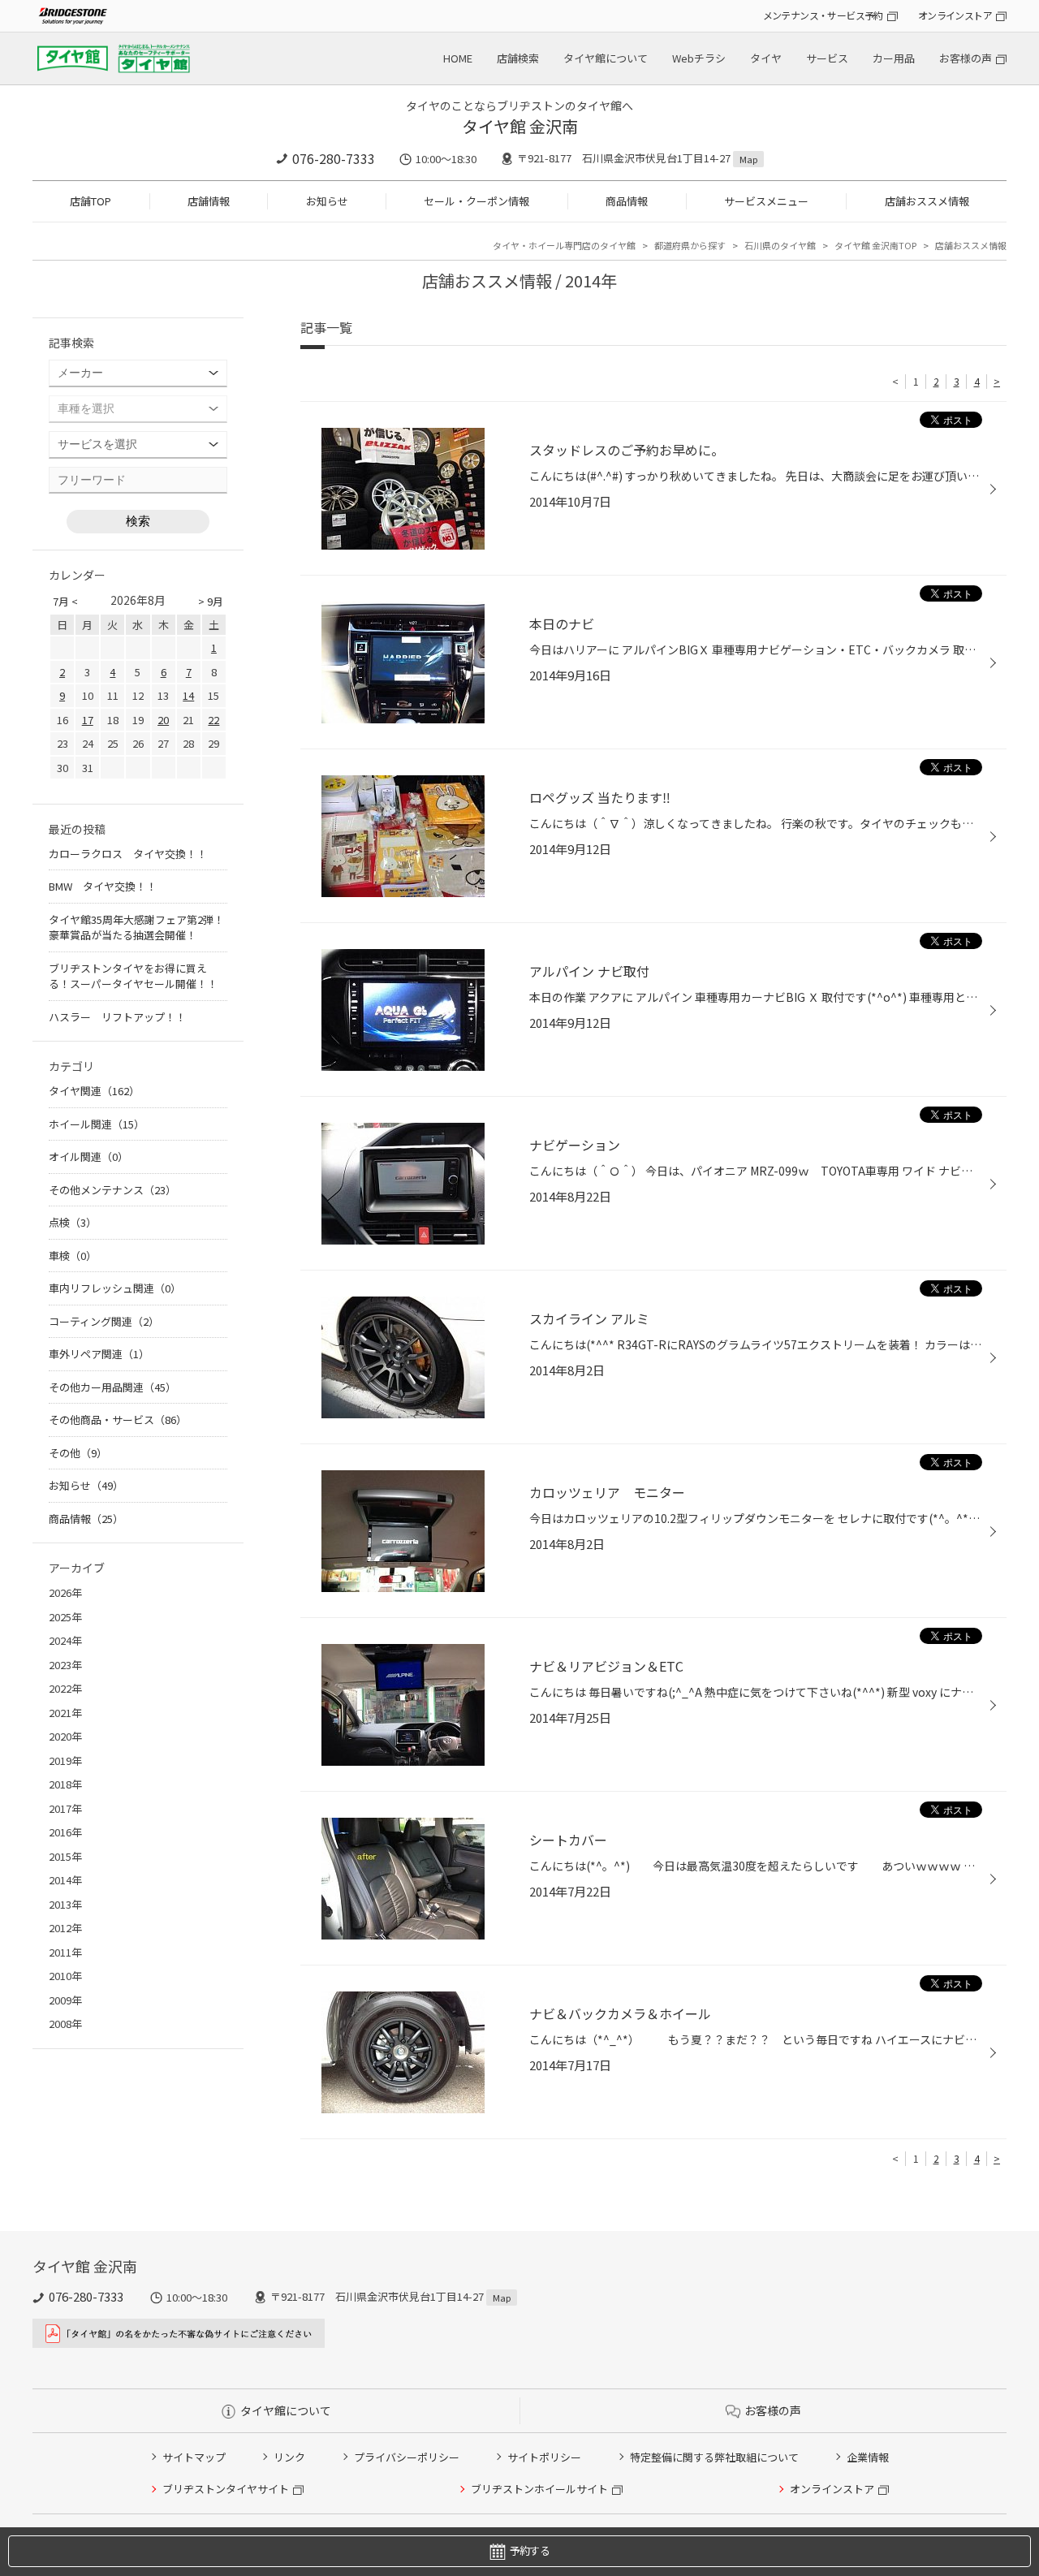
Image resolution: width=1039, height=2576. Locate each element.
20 (163, 720)
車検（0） (73, 1256)
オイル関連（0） (88, 1156)
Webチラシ (699, 58)
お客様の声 (966, 58)
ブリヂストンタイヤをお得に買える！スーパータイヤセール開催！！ (133, 976)
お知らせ (327, 201)
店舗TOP (91, 201)
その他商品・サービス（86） (118, 1420)
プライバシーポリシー (407, 2457)
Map (748, 159)
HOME (458, 58)
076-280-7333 (334, 158)
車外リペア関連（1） (99, 1354)
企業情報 (868, 2457)
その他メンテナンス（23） (112, 1190)
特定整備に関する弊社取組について (714, 2457)
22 (213, 720)
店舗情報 (209, 201)
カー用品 (894, 58)
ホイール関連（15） (97, 1124)
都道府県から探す (690, 245)
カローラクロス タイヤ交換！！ (128, 854)
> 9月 (211, 601)
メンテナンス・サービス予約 (823, 15)
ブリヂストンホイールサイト (539, 2489)
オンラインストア (955, 15)
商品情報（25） (86, 1519)
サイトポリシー (544, 2457)
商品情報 (627, 201)
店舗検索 (518, 58)
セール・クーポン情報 (476, 201)
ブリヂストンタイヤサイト (226, 2489)
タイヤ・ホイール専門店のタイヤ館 (564, 245)
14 (188, 695)
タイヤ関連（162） (94, 1091)
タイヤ (766, 58)
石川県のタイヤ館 (780, 245)
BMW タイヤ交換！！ (103, 886)
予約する (530, 2550)
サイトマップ (194, 2457)
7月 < (65, 601)
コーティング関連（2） (104, 1321)
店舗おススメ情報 (927, 201)
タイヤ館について (606, 58)
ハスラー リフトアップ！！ (117, 1017)
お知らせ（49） (86, 1485)
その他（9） (78, 1453)
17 (88, 720)
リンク (289, 2457)
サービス (827, 58)
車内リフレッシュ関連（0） (115, 1288)
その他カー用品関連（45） (112, 1387)
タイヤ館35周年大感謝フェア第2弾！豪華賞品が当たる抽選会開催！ (136, 928)
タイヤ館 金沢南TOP (875, 245)
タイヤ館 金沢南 (520, 126)
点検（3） (73, 1222)
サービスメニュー (766, 201)
